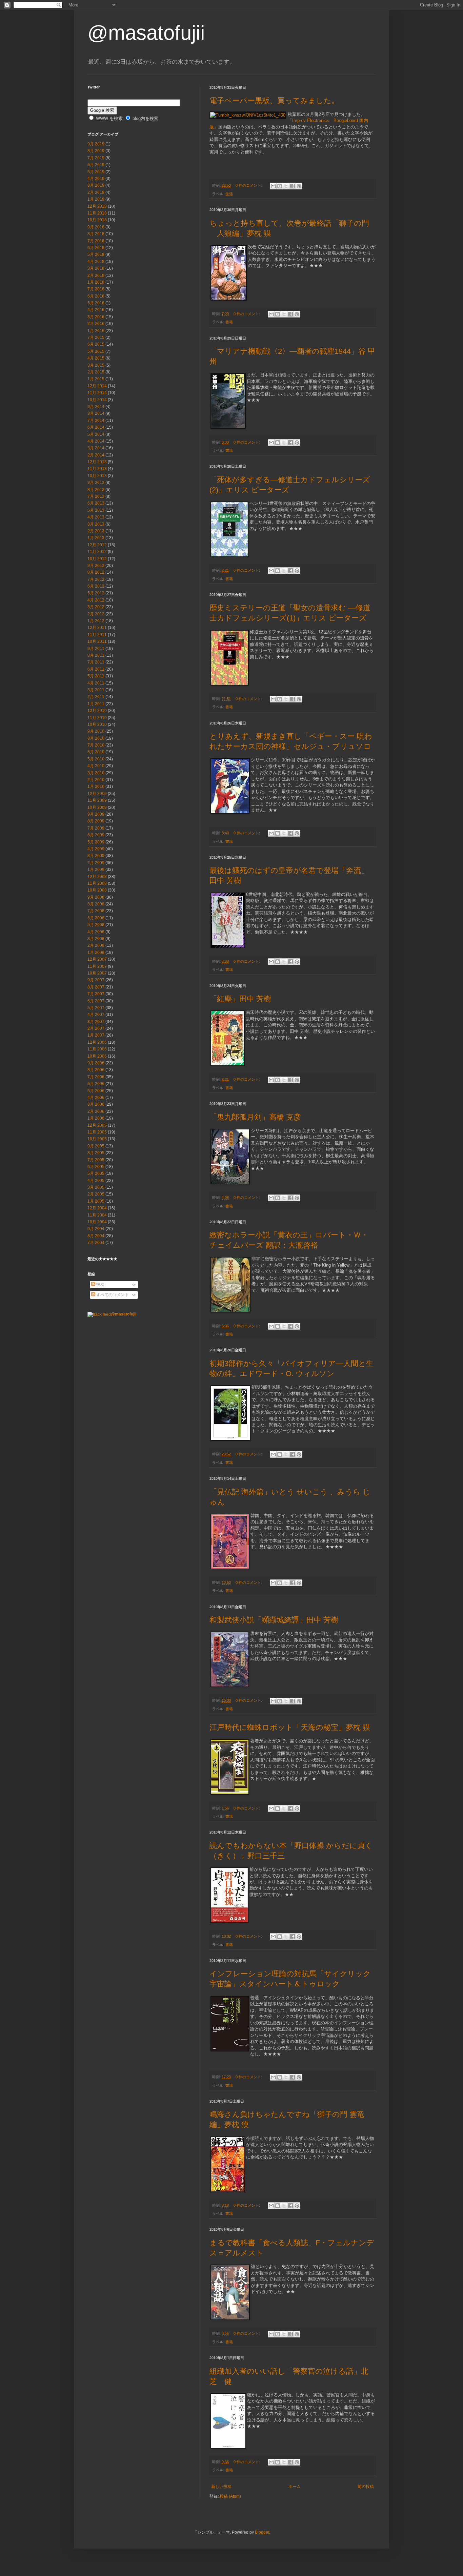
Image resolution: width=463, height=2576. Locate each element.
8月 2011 (96, 655)
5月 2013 (96, 510)
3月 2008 (96, 939)
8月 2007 (96, 987)
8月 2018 (96, 234)
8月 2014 (96, 413)
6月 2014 (96, 427)
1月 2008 (96, 953)
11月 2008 (97, 883)
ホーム (295, 2487)
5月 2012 (96, 593)
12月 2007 (97, 959)
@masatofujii (146, 33)
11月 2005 (97, 1132)
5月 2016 (96, 303)
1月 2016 (96, 331)
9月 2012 (96, 566)
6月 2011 (96, 669)
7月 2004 (96, 1243)
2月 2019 (96, 192)
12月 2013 (97, 462)
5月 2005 (96, 1173)
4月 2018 (96, 262)
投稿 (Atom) (230, 2496)
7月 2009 (96, 828)
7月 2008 (96, 911)
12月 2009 (97, 794)
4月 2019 (96, 179)
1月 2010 (96, 786)
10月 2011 (97, 641)
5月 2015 (96, 351)
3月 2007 (96, 1022)
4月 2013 (96, 517)
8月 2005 (96, 1153)
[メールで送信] (273, 186)
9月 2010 (96, 731)
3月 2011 (96, 690)
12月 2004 (97, 1208)
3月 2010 (96, 773)
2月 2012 (96, 614)
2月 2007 (96, 1028)
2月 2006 (96, 1111)
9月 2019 (96, 144)
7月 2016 (96, 289)
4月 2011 (96, 683)
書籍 (229, 322)
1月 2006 (96, 1118)
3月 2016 (96, 317)
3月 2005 (96, 1187)
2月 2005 (96, 1194)
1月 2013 (96, 538)
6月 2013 (96, 503)
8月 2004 (96, 1236)
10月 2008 (97, 890)
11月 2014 (97, 393)
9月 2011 (96, 649)
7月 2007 (96, 994)
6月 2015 (96, 344)
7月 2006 (96, 1077)
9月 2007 (96, 980)
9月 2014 (96, 407)
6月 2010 (96, 752)
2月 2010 (96, 780)
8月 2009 (96, 821)
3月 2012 (96, 607)
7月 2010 (96, 745)
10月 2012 (97, 559)
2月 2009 (96, 863)
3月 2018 (96, 268)
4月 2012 (96, 600)
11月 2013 (97, 469)
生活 (229, 194)
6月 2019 (96, 165)
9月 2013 (96, 483)
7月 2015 (96, 338)
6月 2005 (96, 1167)
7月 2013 (96, 496)
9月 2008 (96, 897)
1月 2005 (96, 1201)
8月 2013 (96, 490)
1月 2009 (96, 870)
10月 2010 (97, 724)
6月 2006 (96, 1084)
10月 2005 (97, 1139)
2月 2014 (96, 455)
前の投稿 (366, 2487)
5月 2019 (96, 172)
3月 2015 (96, 365)
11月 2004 (97, 1215)
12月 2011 (97, 628)
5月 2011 (96, 676)
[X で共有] (286, 186)
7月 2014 (96, 421)
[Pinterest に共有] (299, 186)
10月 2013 (97, 476)
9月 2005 (96, 1146)
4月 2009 (96, 849)
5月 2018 (96, 254)
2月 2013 (96, 531)
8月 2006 (96, 1070)
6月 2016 (96, 296)
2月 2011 (96, 697)
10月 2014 (97, 400)
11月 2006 (97, 1049)
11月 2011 (97, 635)
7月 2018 (96, 241)
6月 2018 (96, 248)
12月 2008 (97, 877)
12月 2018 (97, 206)
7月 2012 (96, 579)
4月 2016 (96, 310)
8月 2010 (96, 738)
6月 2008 (96, 918)
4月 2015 (96, 358)
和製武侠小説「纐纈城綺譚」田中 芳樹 (274, 1620)
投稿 (100, 1285)
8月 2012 (96, 572)
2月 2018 (96, 275)
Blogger (262, 2532)
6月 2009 (96, 835)
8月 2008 (96, 904)
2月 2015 (96, 372)
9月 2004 (96, 1229)
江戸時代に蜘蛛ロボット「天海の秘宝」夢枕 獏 (290, 1727)
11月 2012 (97, 552)
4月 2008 (96, 932)
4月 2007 (96, 1015)
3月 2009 (96, 856)
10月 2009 (97, 807)
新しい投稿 (221, 2487)
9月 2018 (96, 227)
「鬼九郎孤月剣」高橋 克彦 (255, 1117)
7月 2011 (96, 662)
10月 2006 (97, 1056)
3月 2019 (96, 185)
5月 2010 (96, 759)
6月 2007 (96, 1001)
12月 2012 (97, 545)
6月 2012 (96, 586)
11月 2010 (97, 718)
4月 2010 (96, 766)
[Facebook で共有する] (293, 186)
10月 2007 (97, 973)
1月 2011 (96, 704)
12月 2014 (97, 386)
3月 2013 (96, 524)
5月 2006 (96, 1091)
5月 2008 (96, 925)
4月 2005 (96, 1181)
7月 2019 (96, 158)
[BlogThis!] (280, 186)
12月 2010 (97, 711)
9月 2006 (96, 1063)
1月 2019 (96, 199)
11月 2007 (97, 966)
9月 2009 (96, 814)
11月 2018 (97, 213)
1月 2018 (96, 282)
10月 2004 (97, 1222)
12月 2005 (97, 1125)
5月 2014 (96, 434)
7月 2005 (96, 1160)
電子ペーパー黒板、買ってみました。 (274, 100)
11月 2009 (97, 800)
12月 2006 (97, 1042)
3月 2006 (96, 1104)
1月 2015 (96, 379)
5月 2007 (96, 1008)
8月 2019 (96, 151)
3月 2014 (96, 448)
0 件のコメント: (249, 185)
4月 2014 (96, 441)
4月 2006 (96, 1098)
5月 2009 (96, 842)
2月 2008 (96, 945)
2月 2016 (96, 324)
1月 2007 (96, 1035)
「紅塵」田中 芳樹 (240, 999)
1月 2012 (96, 621)
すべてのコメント (112, 1295)
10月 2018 (97, 220)
